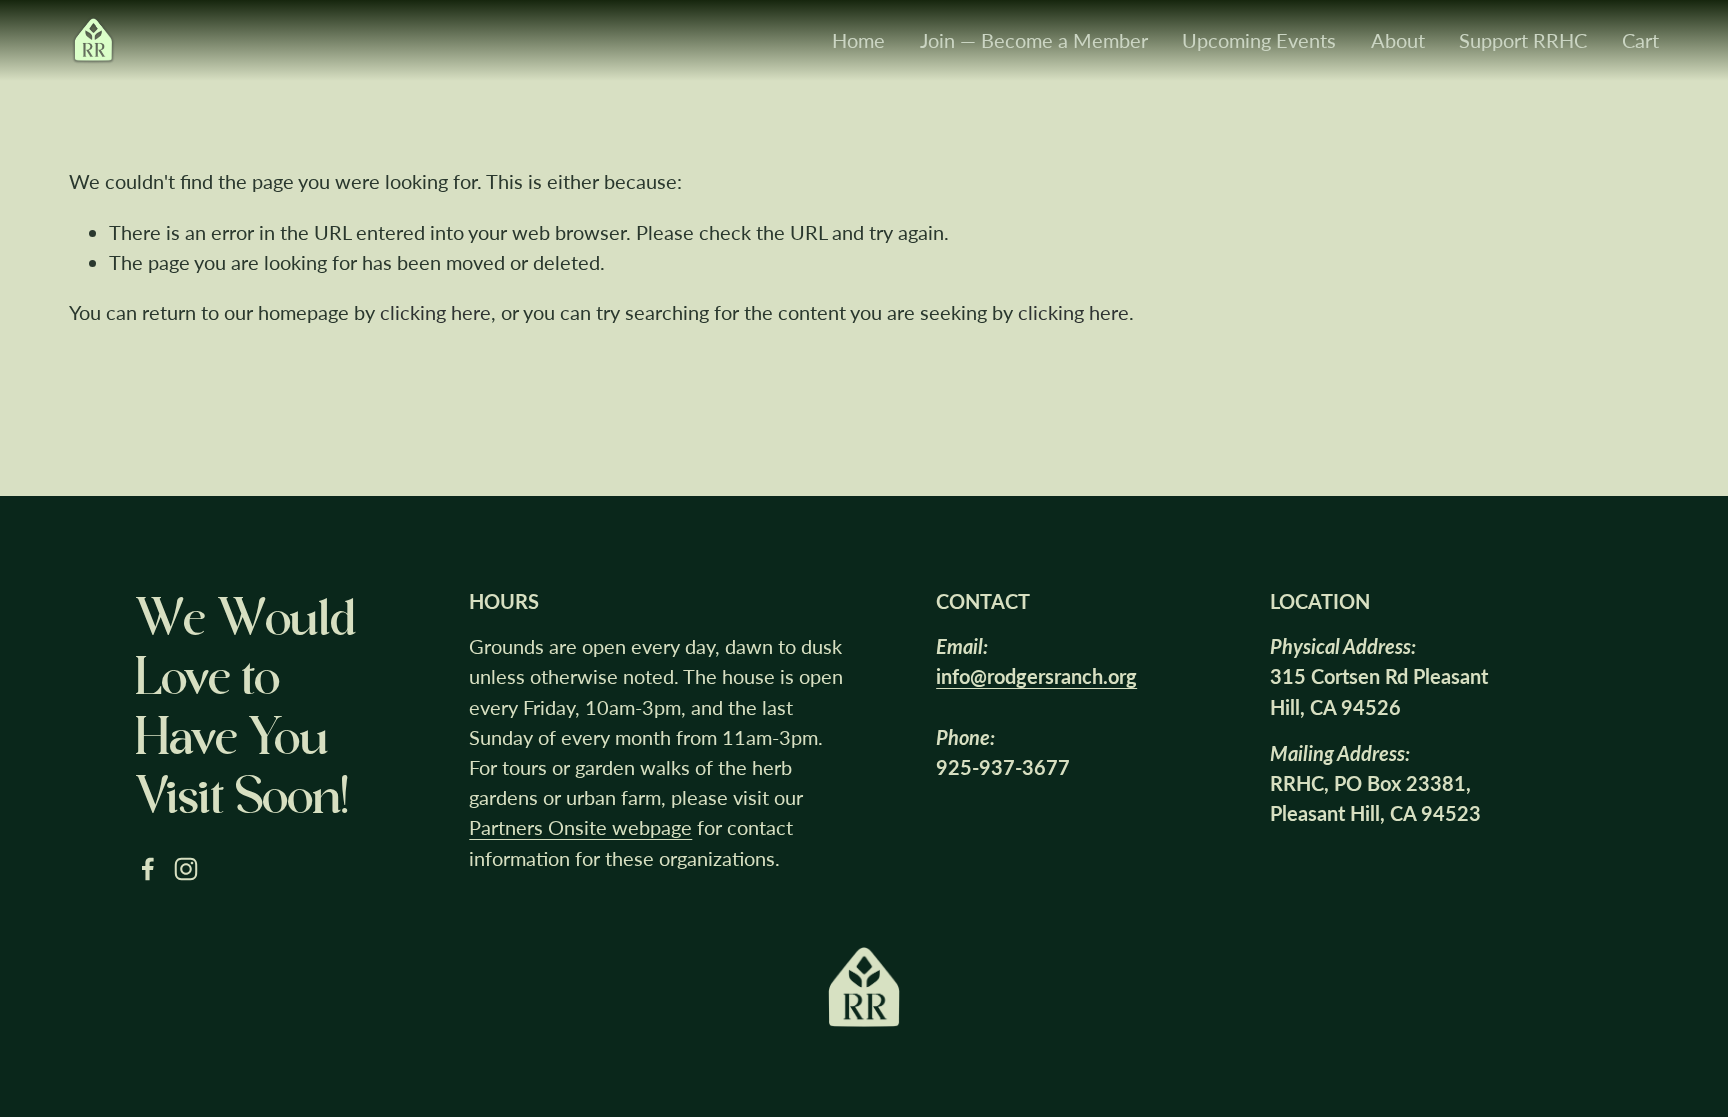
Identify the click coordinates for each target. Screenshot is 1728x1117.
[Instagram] (186, 869)
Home (858, 40)
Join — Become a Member (1034, 40)
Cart (1640, 40)
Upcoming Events (1259, 40)
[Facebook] (148, 869)
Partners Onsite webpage (580, 827)
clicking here (435, 312)
